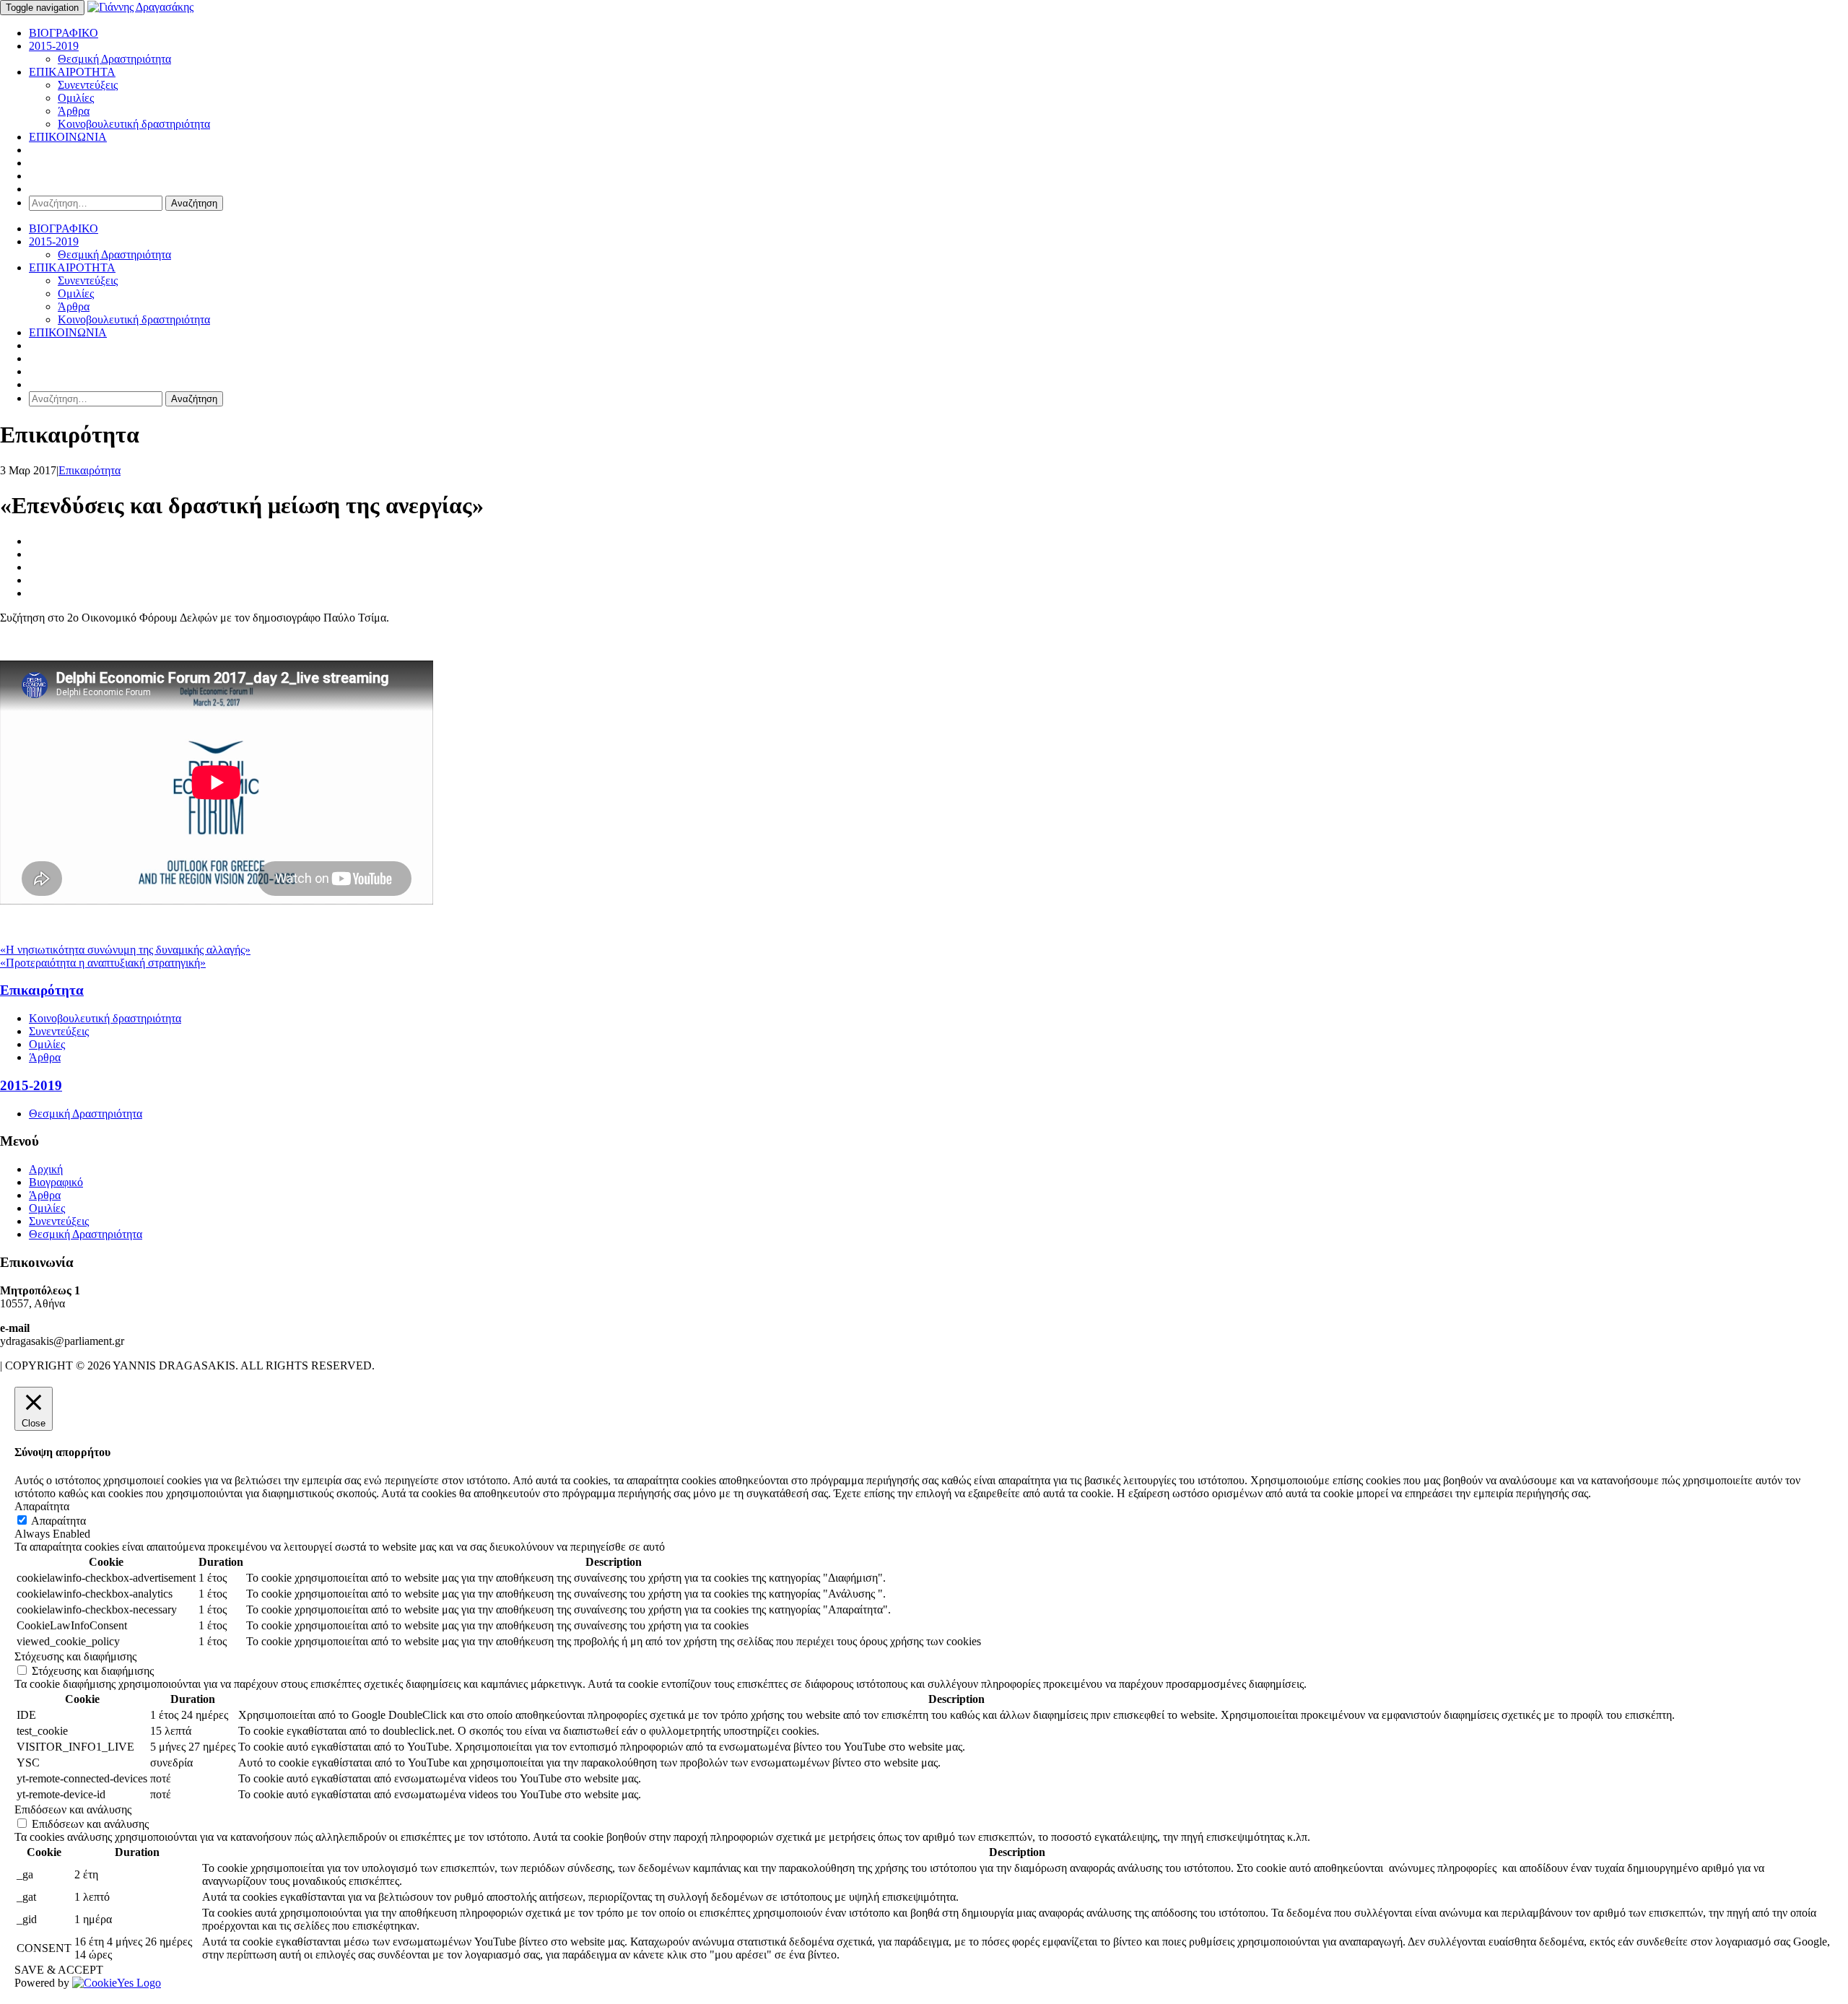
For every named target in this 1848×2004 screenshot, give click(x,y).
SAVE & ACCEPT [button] (59, 1970)
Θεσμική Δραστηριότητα (114, 59)
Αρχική (46, 1169)
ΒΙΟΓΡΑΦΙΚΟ (64, 33)
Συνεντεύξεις (88, 85)
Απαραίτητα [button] (42, 1506)
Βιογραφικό (56, 1182)
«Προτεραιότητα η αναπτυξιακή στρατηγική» (103, 963)
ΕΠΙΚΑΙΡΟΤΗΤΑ (72, 72)
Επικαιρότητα (90, 470)
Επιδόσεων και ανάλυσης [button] (73, 1809)
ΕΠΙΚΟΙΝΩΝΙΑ (68, 137)
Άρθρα (74, 111)
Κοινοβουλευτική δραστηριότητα (134, 124)
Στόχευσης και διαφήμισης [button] (75, 1656)
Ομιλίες (76, 98)
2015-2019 (54, 46)
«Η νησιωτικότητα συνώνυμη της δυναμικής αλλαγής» (125, 950)
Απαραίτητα (58, 1521)
